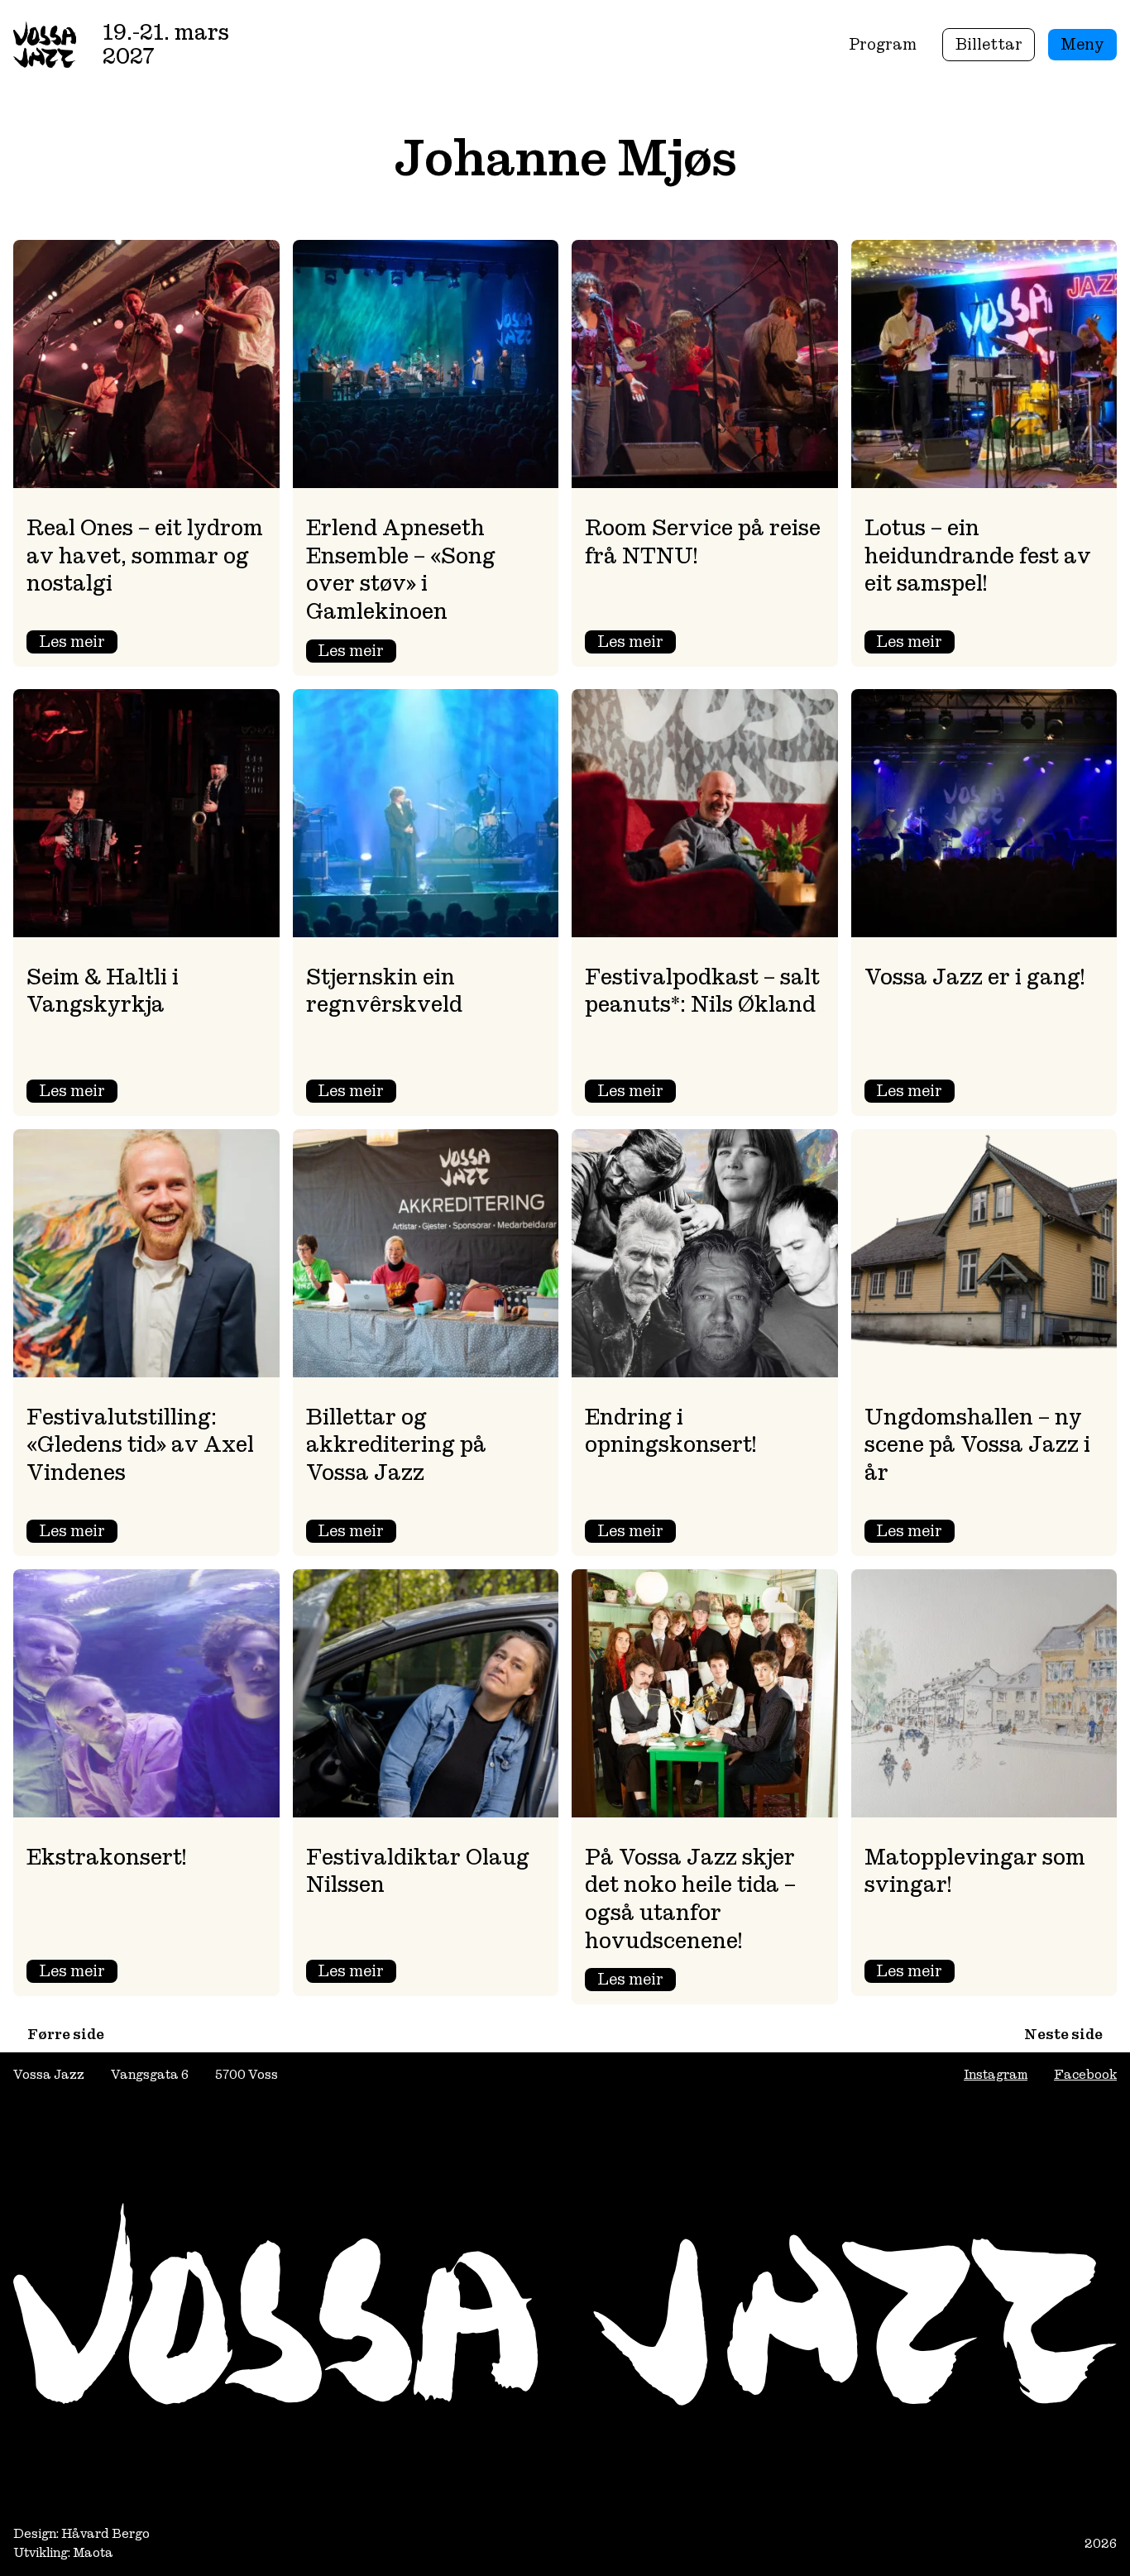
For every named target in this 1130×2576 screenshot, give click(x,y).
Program (883, 44)
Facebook (1085, 2074)
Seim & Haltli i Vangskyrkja (103, 991)
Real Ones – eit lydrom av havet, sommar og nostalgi (145, 555)
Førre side (66, 2034)
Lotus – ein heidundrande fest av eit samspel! (978, 555)
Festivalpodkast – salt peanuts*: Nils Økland (702, 991)
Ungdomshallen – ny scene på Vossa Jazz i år (977, 1445)
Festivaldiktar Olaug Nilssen (418, 1871)
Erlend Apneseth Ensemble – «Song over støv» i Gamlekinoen (401, 570)
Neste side (1063, 2034)
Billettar (989, 44)
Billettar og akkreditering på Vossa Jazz (396, 1445)
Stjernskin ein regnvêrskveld (384, 991)
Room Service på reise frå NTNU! (703, 542)
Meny (1082, 44)
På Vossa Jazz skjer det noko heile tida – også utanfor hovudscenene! (690, 1899)
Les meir (78, 643)
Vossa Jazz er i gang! (974, 977)
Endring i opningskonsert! (670, 1431)
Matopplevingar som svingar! (975, 1871)
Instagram (996, 2074)
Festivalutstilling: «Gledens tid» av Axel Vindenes (140, 1445)
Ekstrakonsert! (106, 1857)
